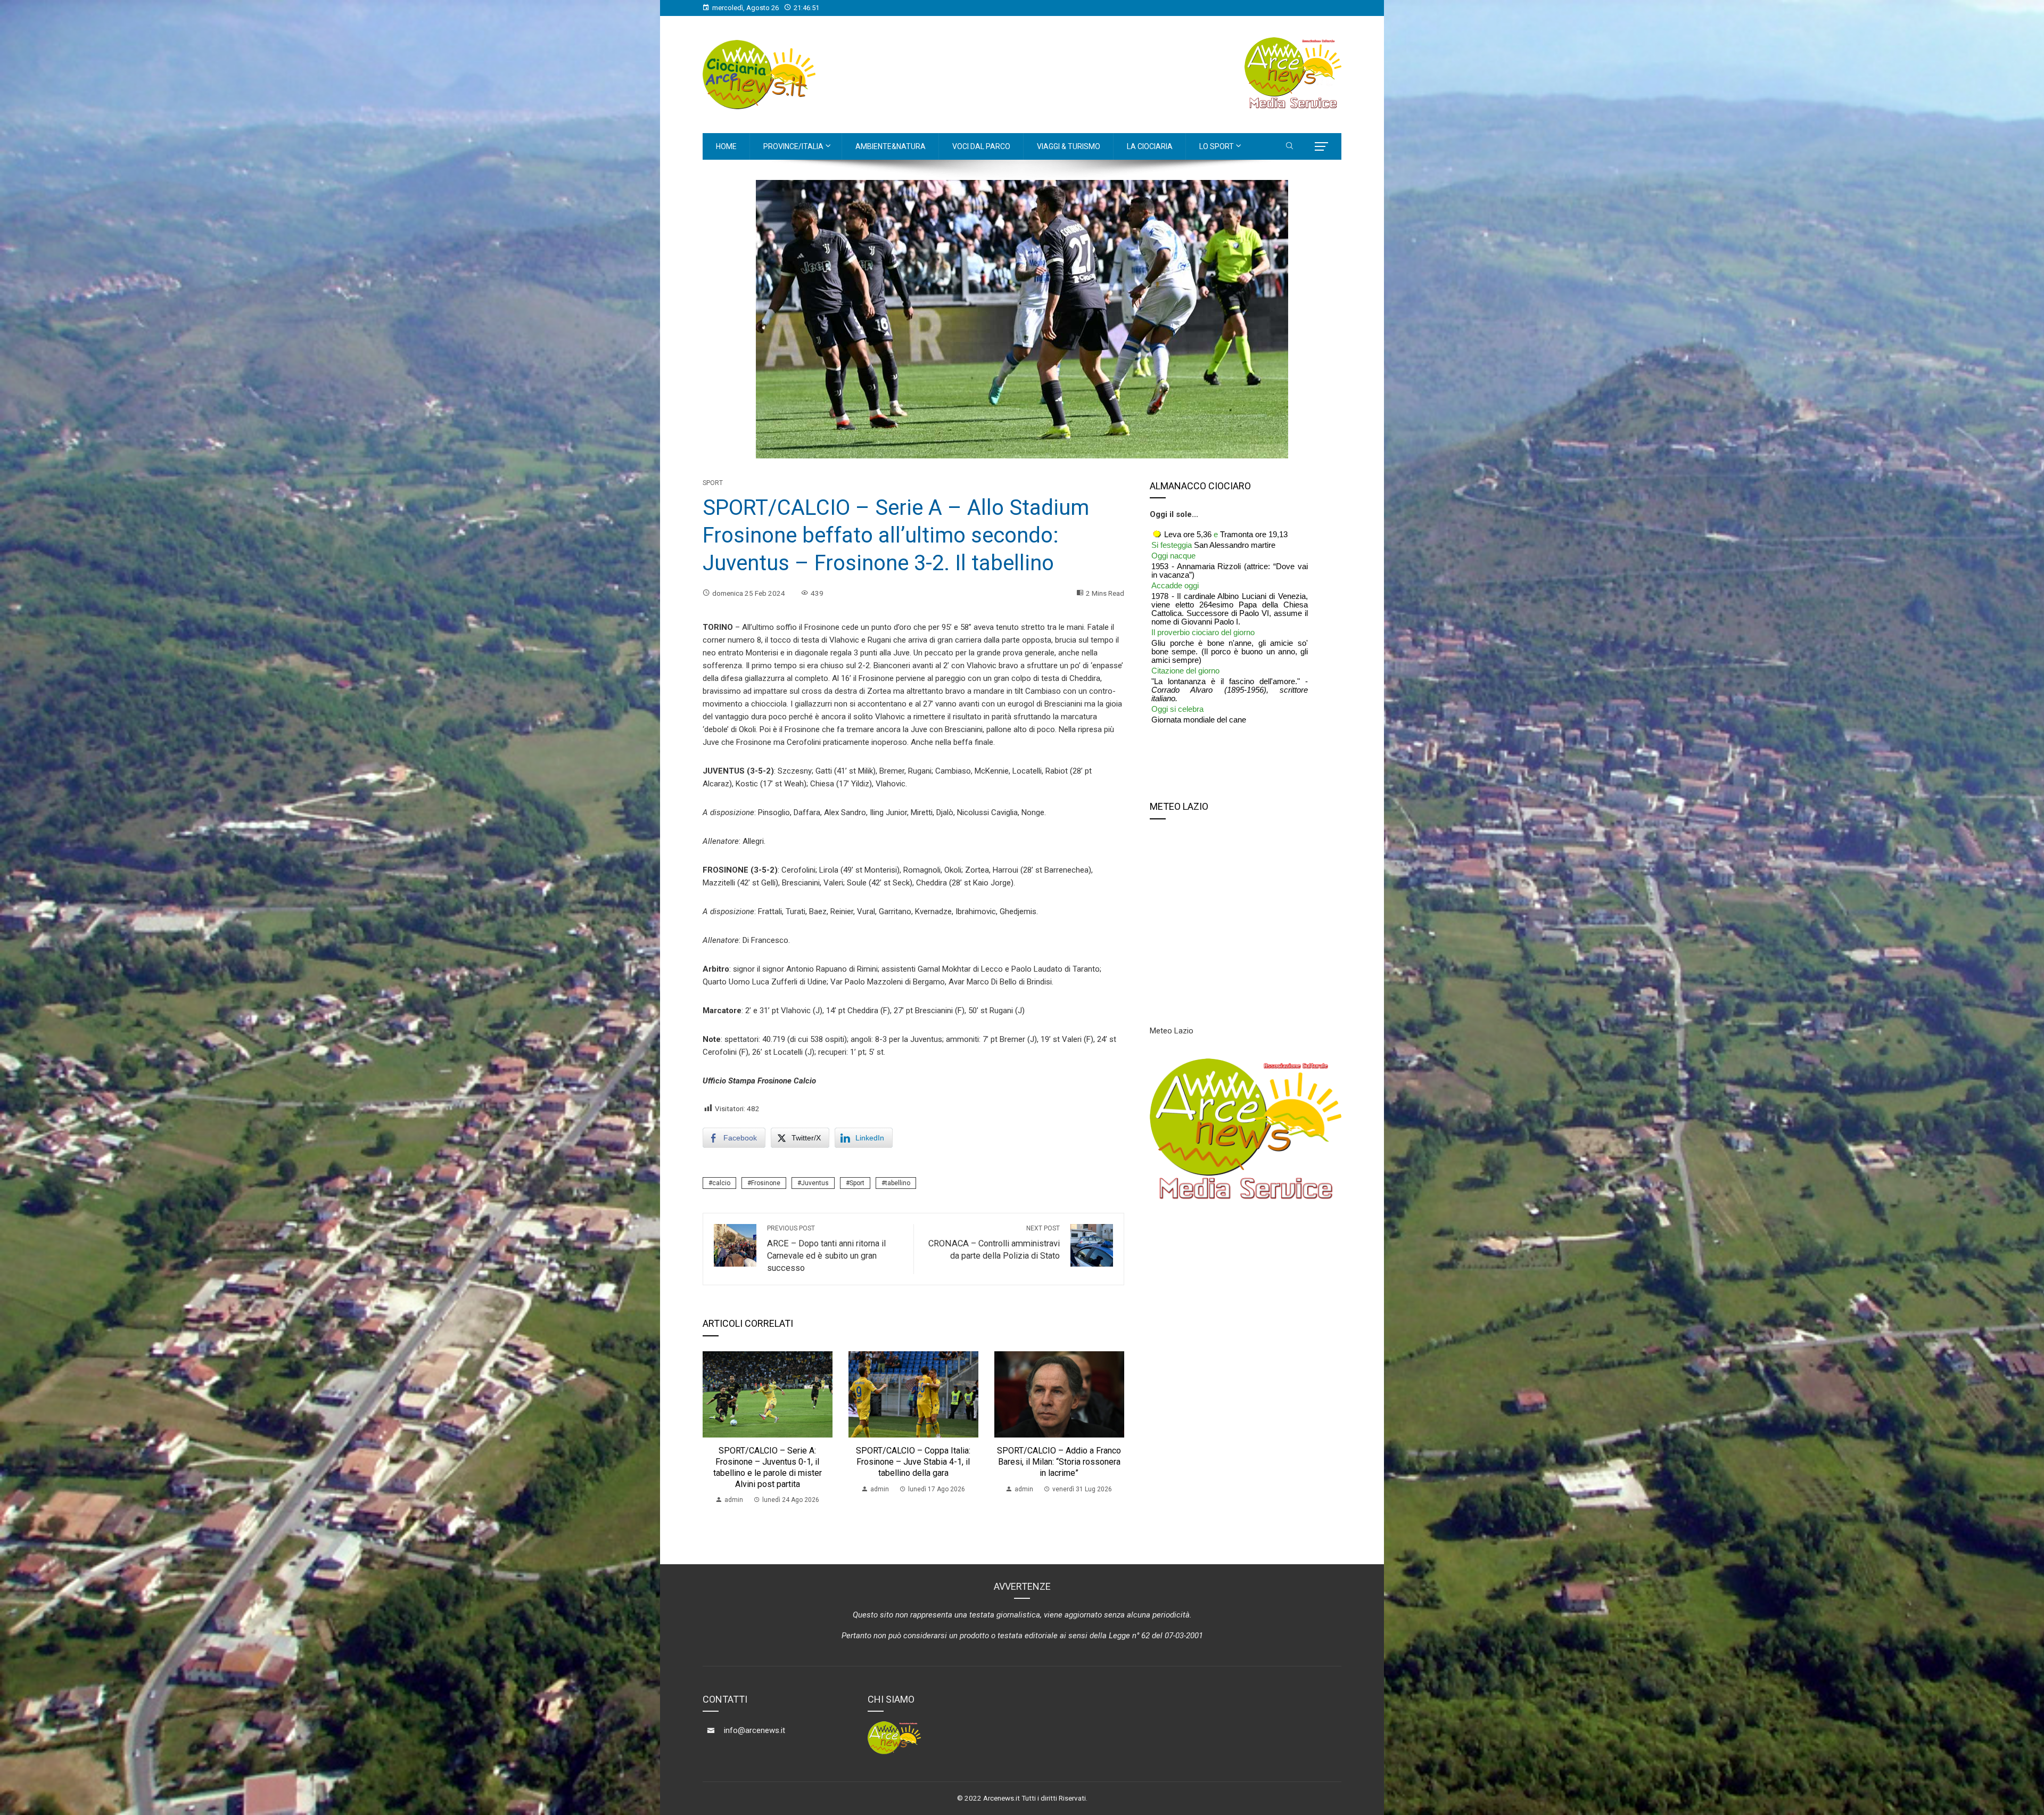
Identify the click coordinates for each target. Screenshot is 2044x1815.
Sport (713, 483)
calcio (721, 1183)
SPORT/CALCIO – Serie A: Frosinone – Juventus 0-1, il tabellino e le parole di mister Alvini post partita (768, 1467)
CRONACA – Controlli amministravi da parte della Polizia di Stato (994, 1243)
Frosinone (766, 1183)
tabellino (898, 1183)
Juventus (815, 1183)
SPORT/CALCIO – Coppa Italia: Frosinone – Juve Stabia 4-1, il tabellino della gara (913, 1462)
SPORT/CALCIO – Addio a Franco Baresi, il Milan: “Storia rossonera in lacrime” (1059, 1462)
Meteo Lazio (1172, 1031)
